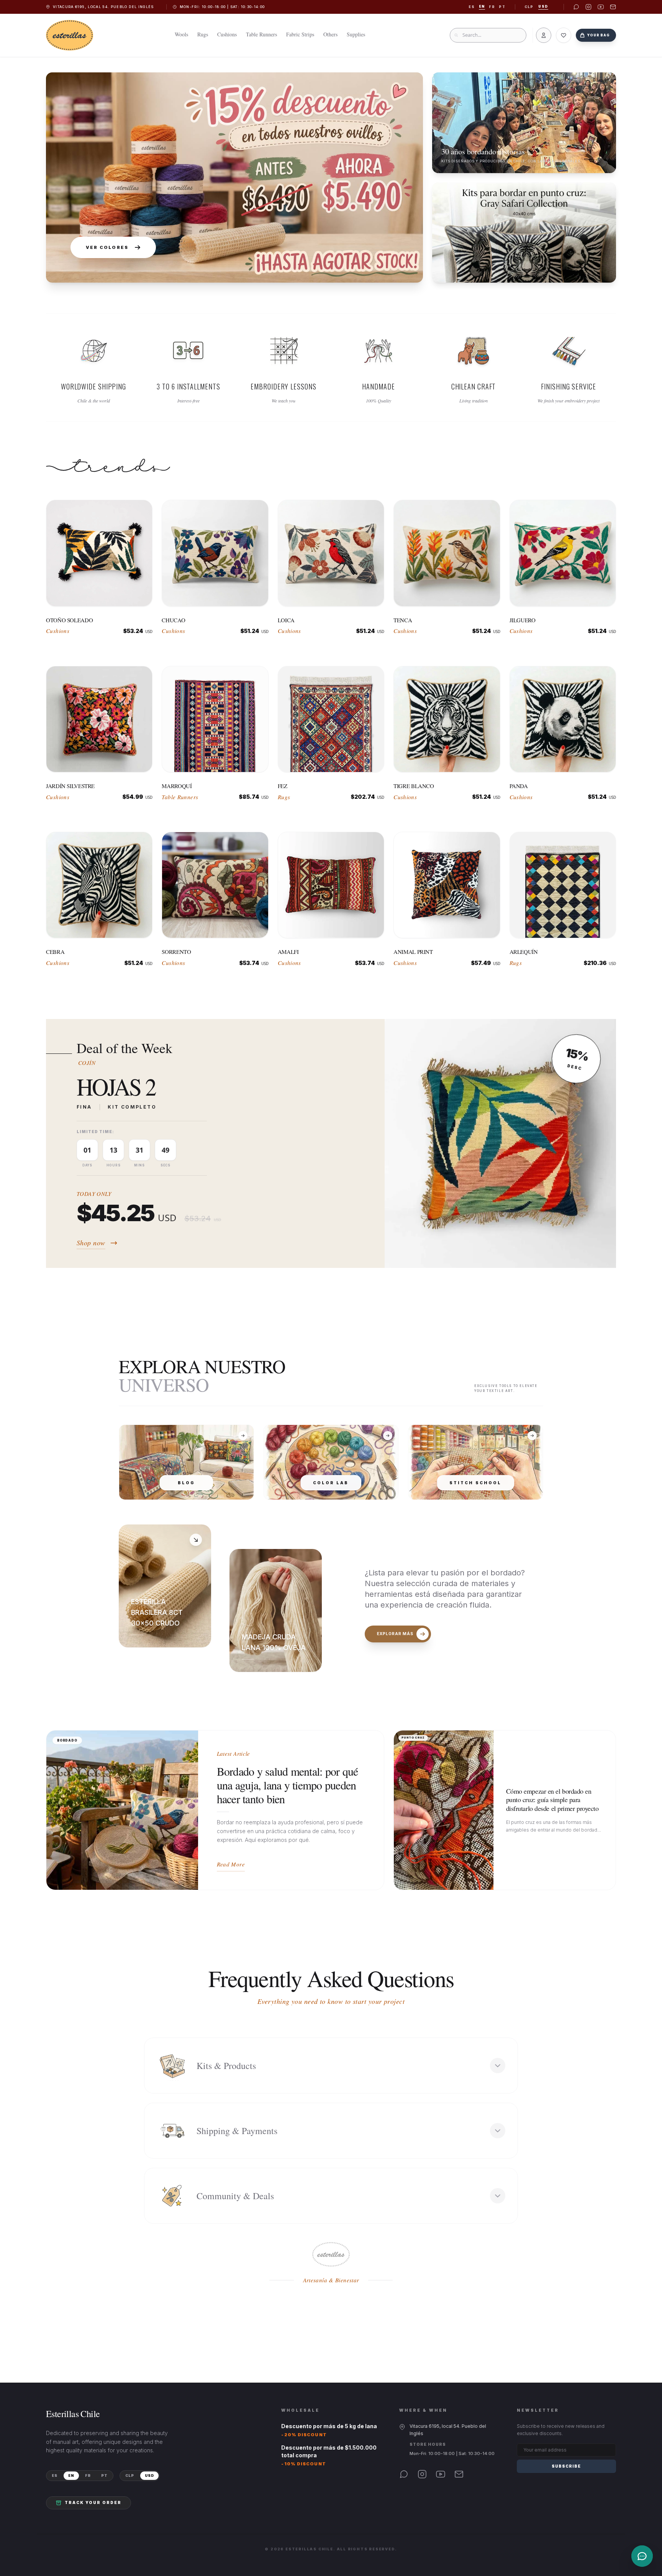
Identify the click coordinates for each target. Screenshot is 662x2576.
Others (330, 34)
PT (104, 2475)
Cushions (227, 34)
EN (71, 2475)
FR (88, 2475)
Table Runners (261, 34)
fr (492, 7)
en (482, 7)
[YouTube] (441, 2474)
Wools (181, 34)
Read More (231, 1864)
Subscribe (566, 2466)
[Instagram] (422, 2474)
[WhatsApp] (404, 2474)
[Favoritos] (564, 35)
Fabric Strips (300, 34)
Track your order (93, 2502)
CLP (529, 7)
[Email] (459, 2474)
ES (55, 2475)
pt (502, 7)
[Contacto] (642, 2556)
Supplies (356, 34)
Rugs (203, 34)
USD (543, 7)
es (472, 7)
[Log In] (544, 35)
